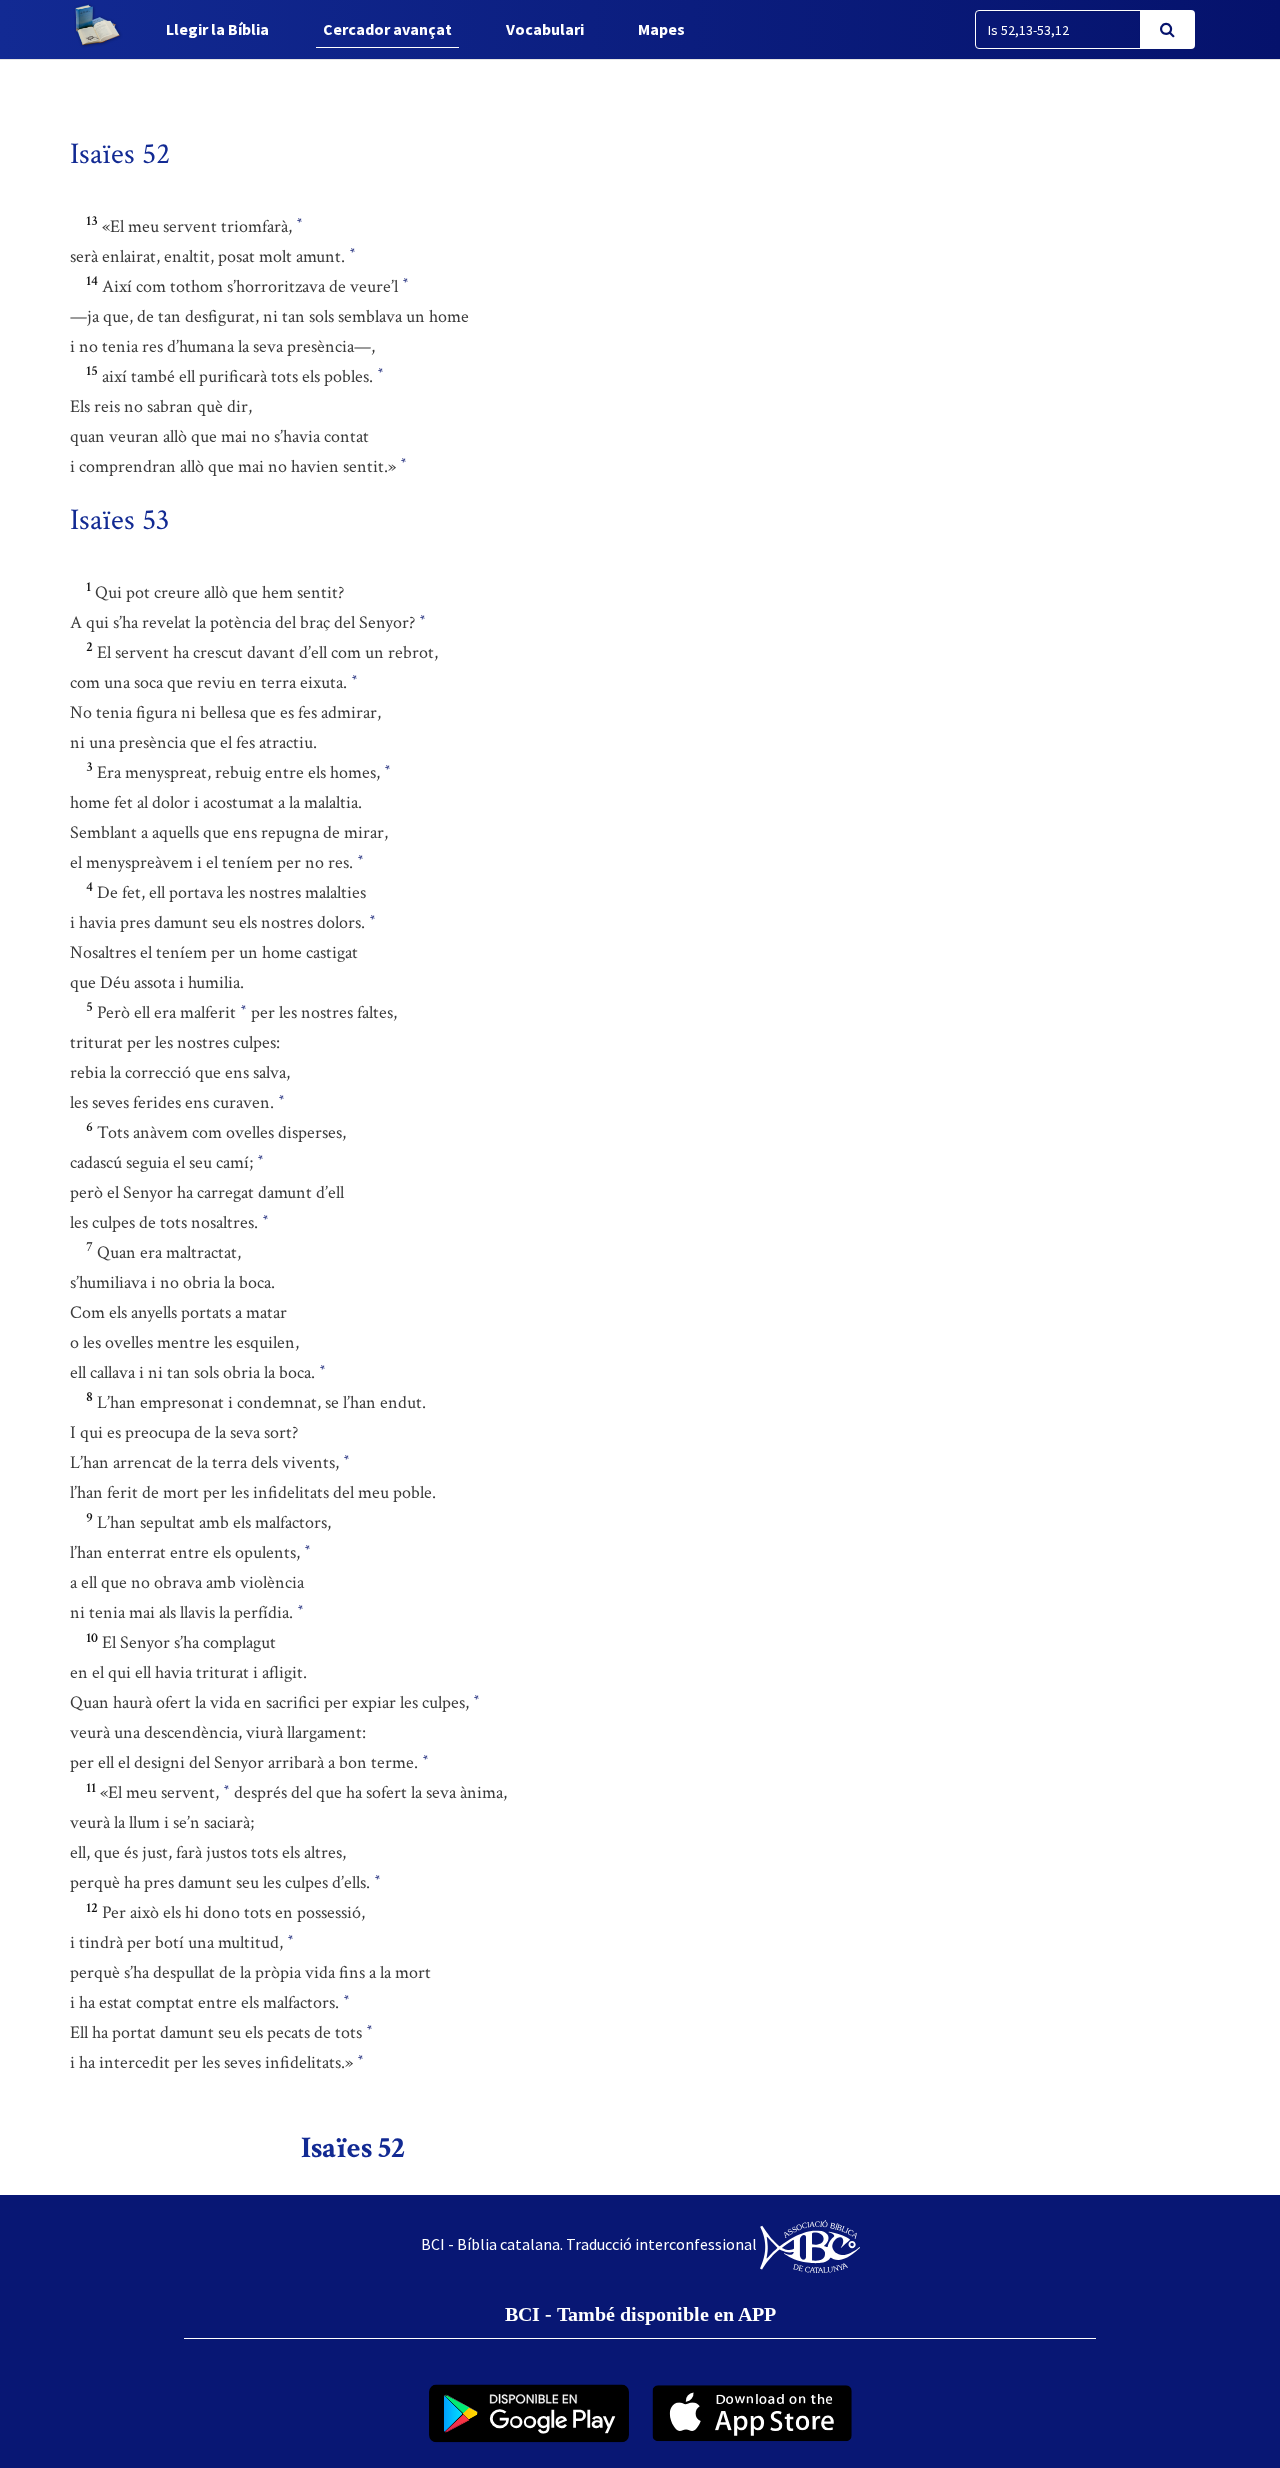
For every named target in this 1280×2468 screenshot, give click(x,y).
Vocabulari (545, 29)
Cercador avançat (387, 29)
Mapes (661, 29)
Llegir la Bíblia (217, 29)
